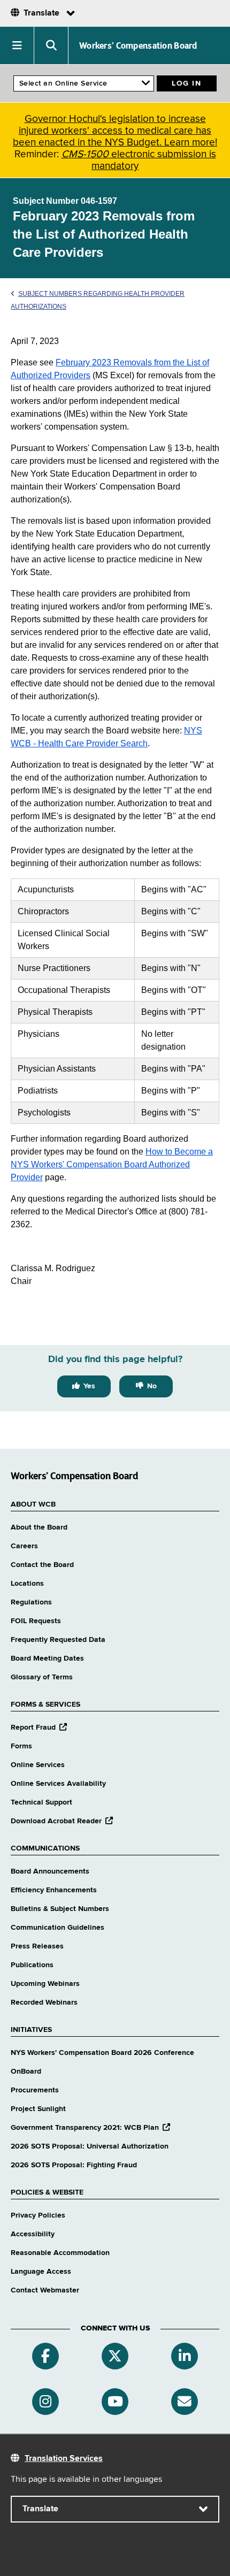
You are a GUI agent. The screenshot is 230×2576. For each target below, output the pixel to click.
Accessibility (33, 2234)
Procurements (35, 2090)
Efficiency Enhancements (54, 1890)
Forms (21, 1746)
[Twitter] (115, 2356)
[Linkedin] (185, 2356)
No (152, 1386)
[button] (17, 45)
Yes (89, 1386)
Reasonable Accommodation (60, 2253)
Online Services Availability (58, 1784)
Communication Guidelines (57, 1928)
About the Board (39, 1527)
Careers (24, 1546)
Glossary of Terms (42, 1677)
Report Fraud (39, 1727)
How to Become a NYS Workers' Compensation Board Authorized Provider (112, 1164)
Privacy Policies (38, 2215)
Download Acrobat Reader (62, 1821)
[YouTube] (115, 2402)
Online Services (38, 1765)
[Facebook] (45, 2356)
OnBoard (26, 2071)
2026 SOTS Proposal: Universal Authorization (90, 2146)
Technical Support (41, 1802)
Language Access (41, 2272)
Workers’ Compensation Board (138, 45)
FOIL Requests (36, 1621)
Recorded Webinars (44, 2002)
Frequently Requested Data (58, 1640)
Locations (27, 1584)
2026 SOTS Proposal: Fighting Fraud (74, 2165)
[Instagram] (45, 2402)
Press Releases (37, 1946)
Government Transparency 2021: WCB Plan (90, 2128)
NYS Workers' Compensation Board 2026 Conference (102, 2053)
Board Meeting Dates (47, 1658)
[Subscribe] (185, 2402)
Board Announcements (50, 1871)
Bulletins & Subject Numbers (60, 1909)
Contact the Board (42, 1565)
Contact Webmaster (45, 2290)
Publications (32, 1965)
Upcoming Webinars (45, 1984)
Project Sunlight (38, 2109)
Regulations (31, 1602)
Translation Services (64, 2459)
